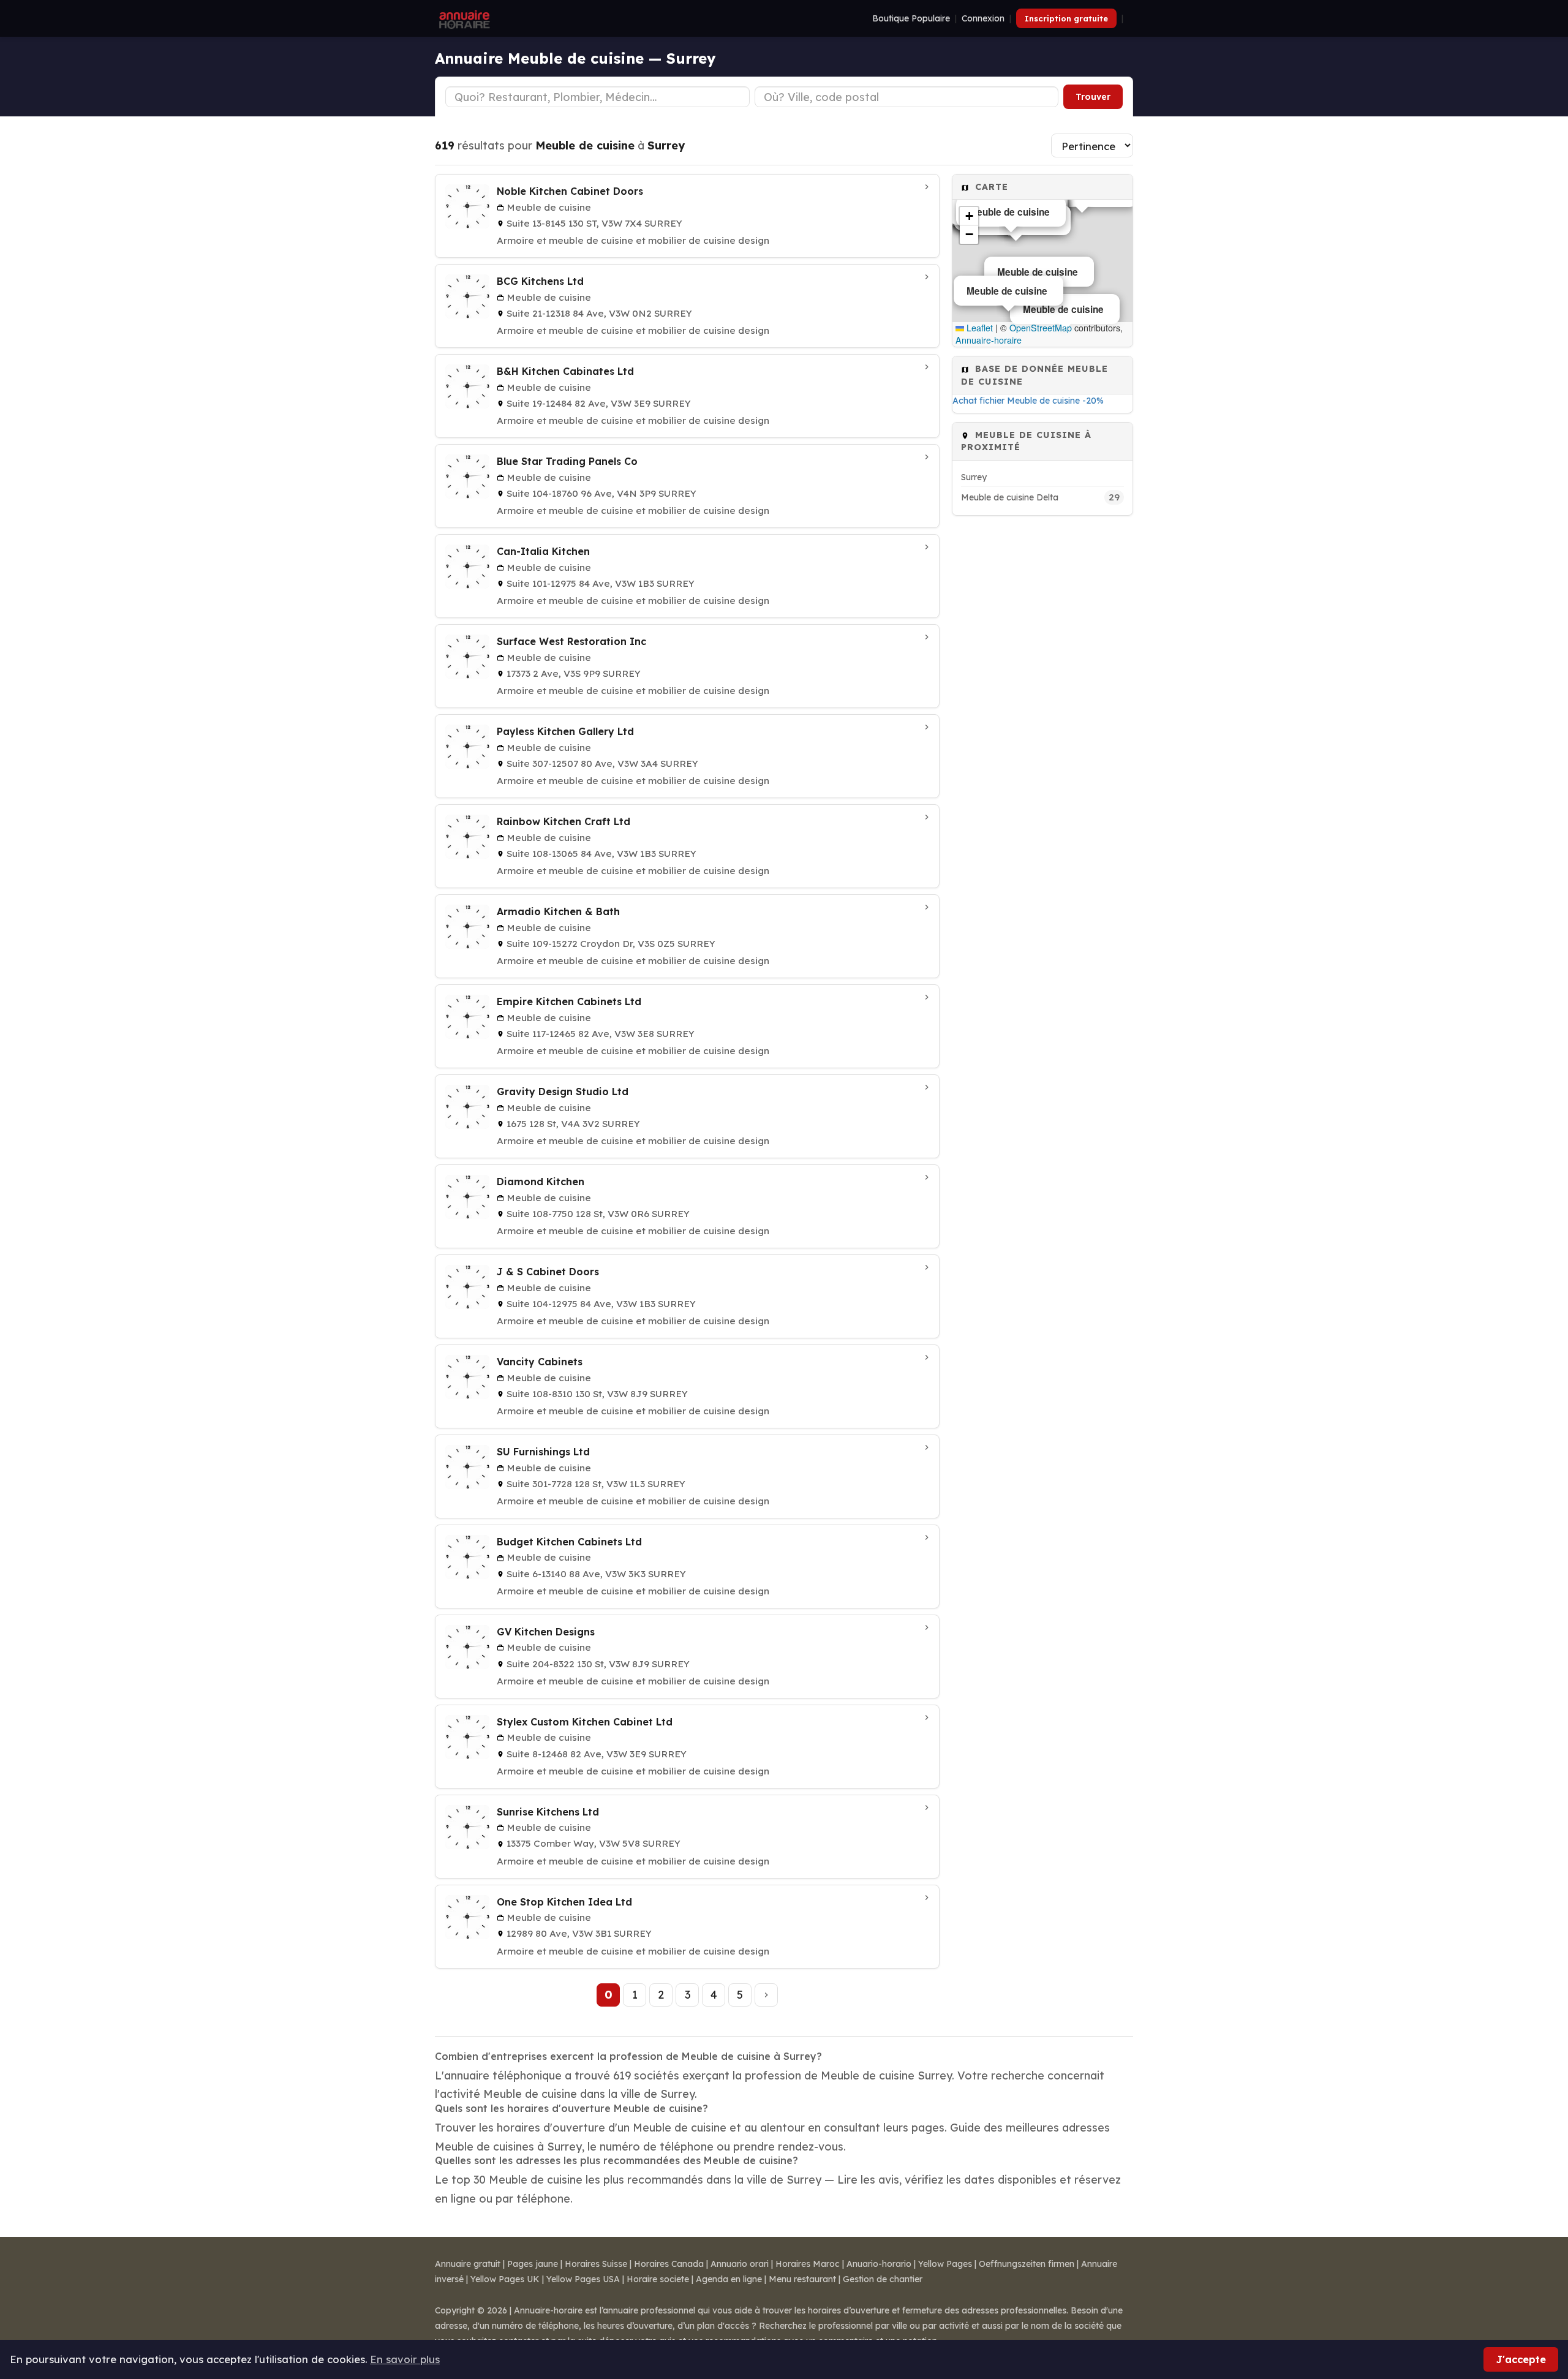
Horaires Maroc (808, 2264)
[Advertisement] (1042, 708)
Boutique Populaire (911, 18)
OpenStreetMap (1041, 328)
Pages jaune (533, 2264)
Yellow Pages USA (583, 2279)
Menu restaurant (802, 2279)
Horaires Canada (669, 2264)
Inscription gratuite (1066, 18)
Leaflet (978, 328)
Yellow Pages (945, 2264)
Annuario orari (740, 2264)
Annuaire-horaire (989, 340)
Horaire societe (658, 2279)
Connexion (983, 18)
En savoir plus (405, 2359)
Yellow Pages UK (505, 2279)
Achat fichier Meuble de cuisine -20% (1028, 401)
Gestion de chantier (883, 2279)
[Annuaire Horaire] (463, 18)
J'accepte (1521, 2359)
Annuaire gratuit (468, 2264)
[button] (969, 216)
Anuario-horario (879, 2264)
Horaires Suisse (596, 2264)
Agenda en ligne (729, 2279)
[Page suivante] (766, 1995)
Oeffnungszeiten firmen (1027, 2264)
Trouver (1093, 97)
